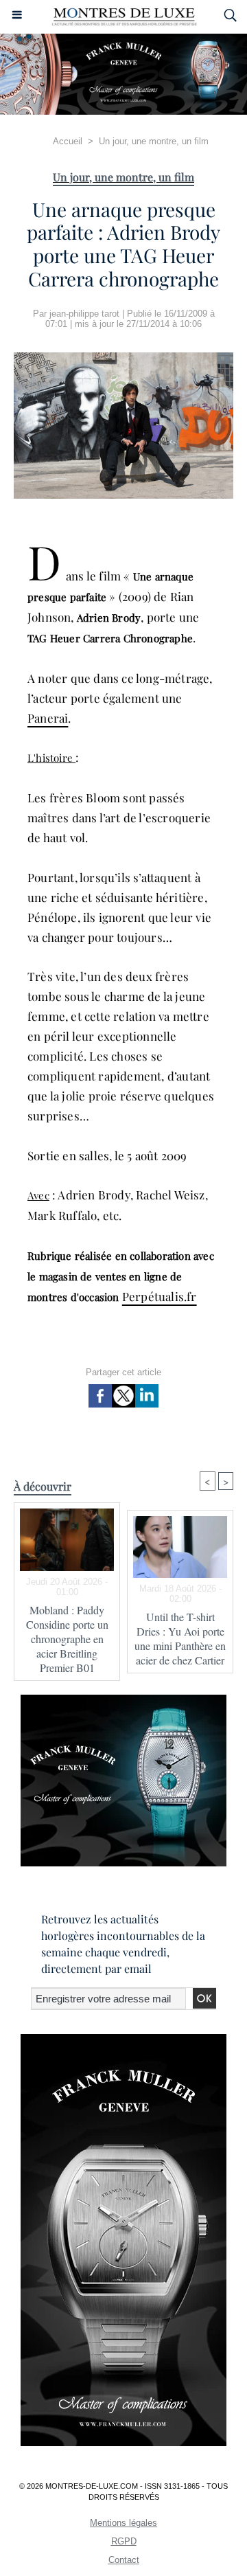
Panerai (48, 718)
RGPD (124, 2541)
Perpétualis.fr (160, 1296)
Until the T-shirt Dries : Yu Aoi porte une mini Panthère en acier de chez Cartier (180, 1638)
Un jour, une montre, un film (154, 141)
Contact (124, 2560)
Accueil (68, 141)
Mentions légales (123, 2523)
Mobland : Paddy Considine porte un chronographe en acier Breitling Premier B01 (67, 1639)
